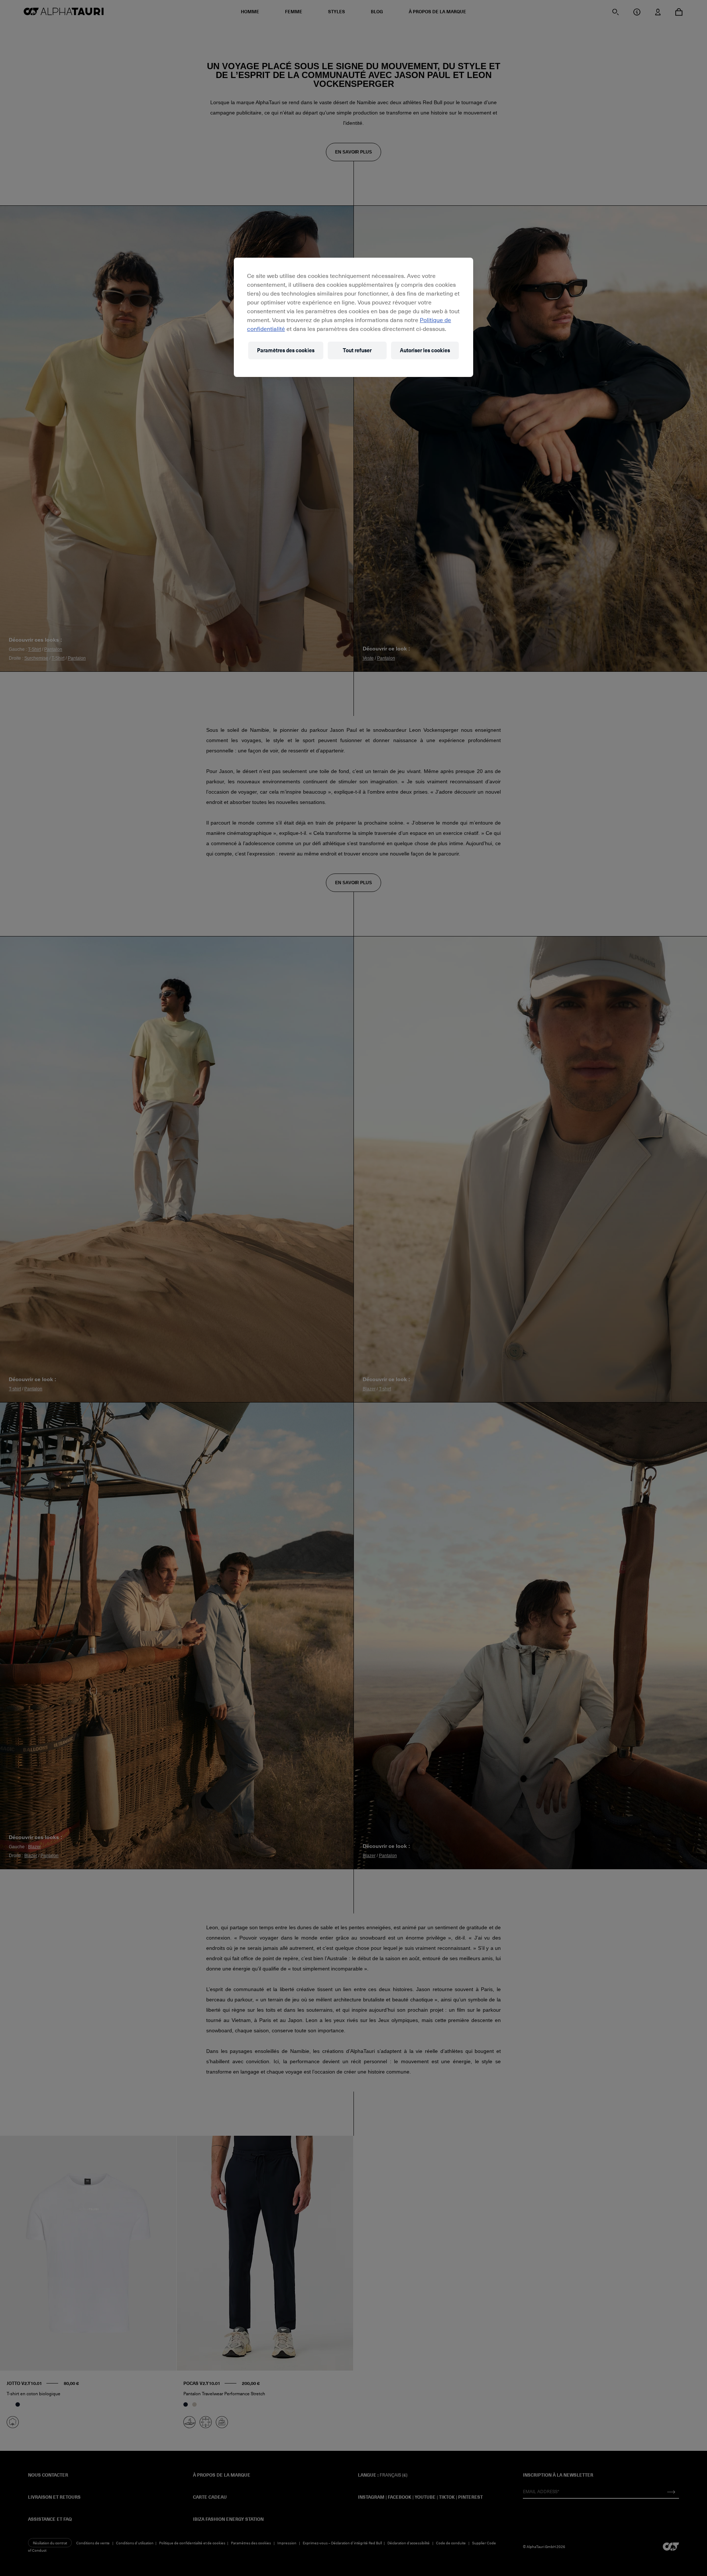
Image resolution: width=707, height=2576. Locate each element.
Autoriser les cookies (425, 350)
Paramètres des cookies (286, 350)
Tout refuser (357, 350)
